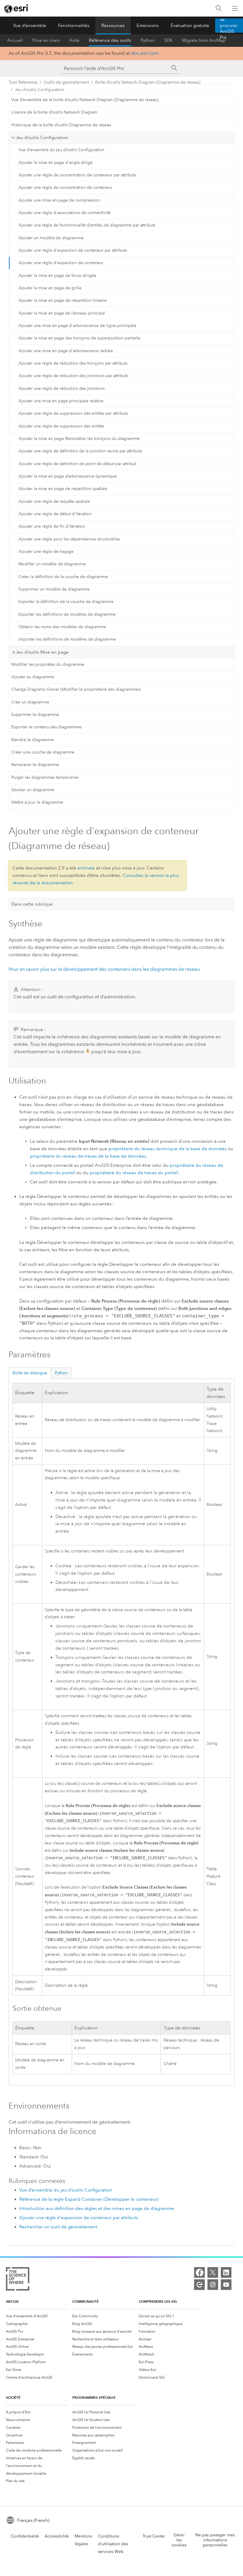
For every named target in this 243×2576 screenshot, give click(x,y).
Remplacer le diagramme (35, 765)
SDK (168, 40)
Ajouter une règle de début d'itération (55, 514)
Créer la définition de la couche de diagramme (63, 577)
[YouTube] (226, 2285)
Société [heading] (13, 2397)
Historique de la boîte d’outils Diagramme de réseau (61, 125)
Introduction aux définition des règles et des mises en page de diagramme (97, 2208)
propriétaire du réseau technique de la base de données (168, 1149)
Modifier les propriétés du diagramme (48, 664)
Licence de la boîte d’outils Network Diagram (54, 112)
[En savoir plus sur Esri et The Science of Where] (18, 2280)
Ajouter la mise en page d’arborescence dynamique (68, 476)
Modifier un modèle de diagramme (52, 564)
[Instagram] (213, 2285)
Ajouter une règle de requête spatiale (54, 501)
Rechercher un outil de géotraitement (58, 2227)
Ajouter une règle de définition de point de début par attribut (77, 464)
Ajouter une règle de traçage (46, 552)
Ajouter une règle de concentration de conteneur (65, 187)
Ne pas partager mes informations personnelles (215, 2540)
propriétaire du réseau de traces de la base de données (88, 1156)
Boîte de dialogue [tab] (30, 1373)
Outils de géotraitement (66, 82)
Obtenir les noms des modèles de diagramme (62, 627)
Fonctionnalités (74, 25)
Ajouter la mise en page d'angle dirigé (55, 163)
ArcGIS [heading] (12, 2301)
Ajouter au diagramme (33, 677)
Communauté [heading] (85, 2301)
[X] (213, 2272)
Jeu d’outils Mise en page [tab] (42, 652)
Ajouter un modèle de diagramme (51, 238)
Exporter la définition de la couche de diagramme (66, 602)
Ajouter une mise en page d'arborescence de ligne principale (77, 326)
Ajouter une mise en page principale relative (61, 401)
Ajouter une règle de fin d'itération (52, 526)
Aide (74, 40)
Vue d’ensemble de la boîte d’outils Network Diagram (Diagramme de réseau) (85, 100)
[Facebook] (199, 2272)
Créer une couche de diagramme (43, 752)
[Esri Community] (199, 2285)
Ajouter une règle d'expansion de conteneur (61, 263)
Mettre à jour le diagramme (37, 802)
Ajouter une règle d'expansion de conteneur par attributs (73, 250)
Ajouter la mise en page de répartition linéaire (63, 300)
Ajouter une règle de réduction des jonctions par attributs (73, 376)
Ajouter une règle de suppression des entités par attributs (73, 413)
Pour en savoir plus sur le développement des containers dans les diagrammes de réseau (104, 969)
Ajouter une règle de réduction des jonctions (61, 388)
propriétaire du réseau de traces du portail (134, 1173)
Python (148, 40)
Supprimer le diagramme (35, 715)
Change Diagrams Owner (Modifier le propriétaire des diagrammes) (76, 689)
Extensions (148, 25)
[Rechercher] (219, 8)
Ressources (113, 25)
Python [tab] (61, 1373)
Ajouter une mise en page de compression (59, 200)
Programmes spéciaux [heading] (94, 2397)
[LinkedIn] (226, 2272)
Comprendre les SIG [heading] (158, 2301)
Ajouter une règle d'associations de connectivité (64, 213)
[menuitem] (37, 2316)
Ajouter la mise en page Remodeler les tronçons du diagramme (79, 439)
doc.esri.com (145, 53)
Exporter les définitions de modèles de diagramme (67, 614)
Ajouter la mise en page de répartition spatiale (63, 489)
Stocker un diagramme (33, 790)
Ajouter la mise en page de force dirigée (57, 276)
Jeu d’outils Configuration (39, 90)
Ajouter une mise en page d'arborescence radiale (66, 351)
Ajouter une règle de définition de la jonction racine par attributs (80, 451)
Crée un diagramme (30, 702)
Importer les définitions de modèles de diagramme (67, 639)
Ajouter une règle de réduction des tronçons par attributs (73, 363)
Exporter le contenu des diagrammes (46, 727)
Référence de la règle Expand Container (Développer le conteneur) (89, 2199)
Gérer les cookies (179, 2540)
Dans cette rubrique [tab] (32, 904)
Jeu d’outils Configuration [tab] (42, 138)
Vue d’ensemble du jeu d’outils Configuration (61, 150)
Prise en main (46, 40)
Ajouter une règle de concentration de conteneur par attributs (77, 175)
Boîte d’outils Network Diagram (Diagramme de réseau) (148, 82)
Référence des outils (110, 40)
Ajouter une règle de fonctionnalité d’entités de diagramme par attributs (87, 225)
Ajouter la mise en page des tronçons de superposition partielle (79, 338)
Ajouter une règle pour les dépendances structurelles (69, 539)
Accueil (15, 40)
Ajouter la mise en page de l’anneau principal (62, 313)
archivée (86, 868)
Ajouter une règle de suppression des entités (61, 426)
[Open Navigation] (235, 8)
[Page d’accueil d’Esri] (17, 9)
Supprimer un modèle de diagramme (54, 589)
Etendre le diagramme (32, 740)
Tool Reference (23, 82)
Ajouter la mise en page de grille (50, 288)
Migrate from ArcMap (204, 40)
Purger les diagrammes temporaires (45, 777)
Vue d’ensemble (30, 25)
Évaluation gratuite (190, 25)
